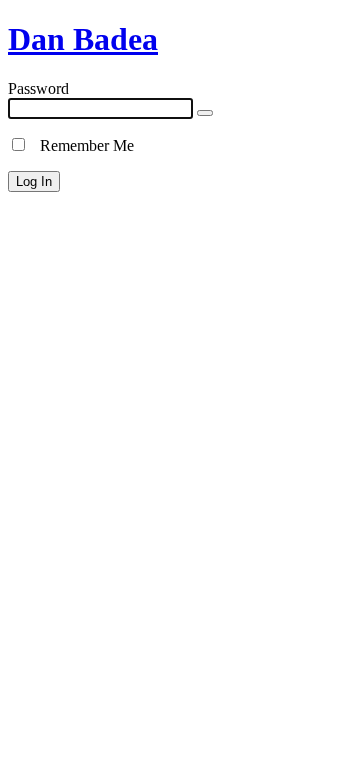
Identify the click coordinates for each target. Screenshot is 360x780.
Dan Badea (83, 39)
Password (38, 88)
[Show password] (205, 113)
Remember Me (81, 145)
